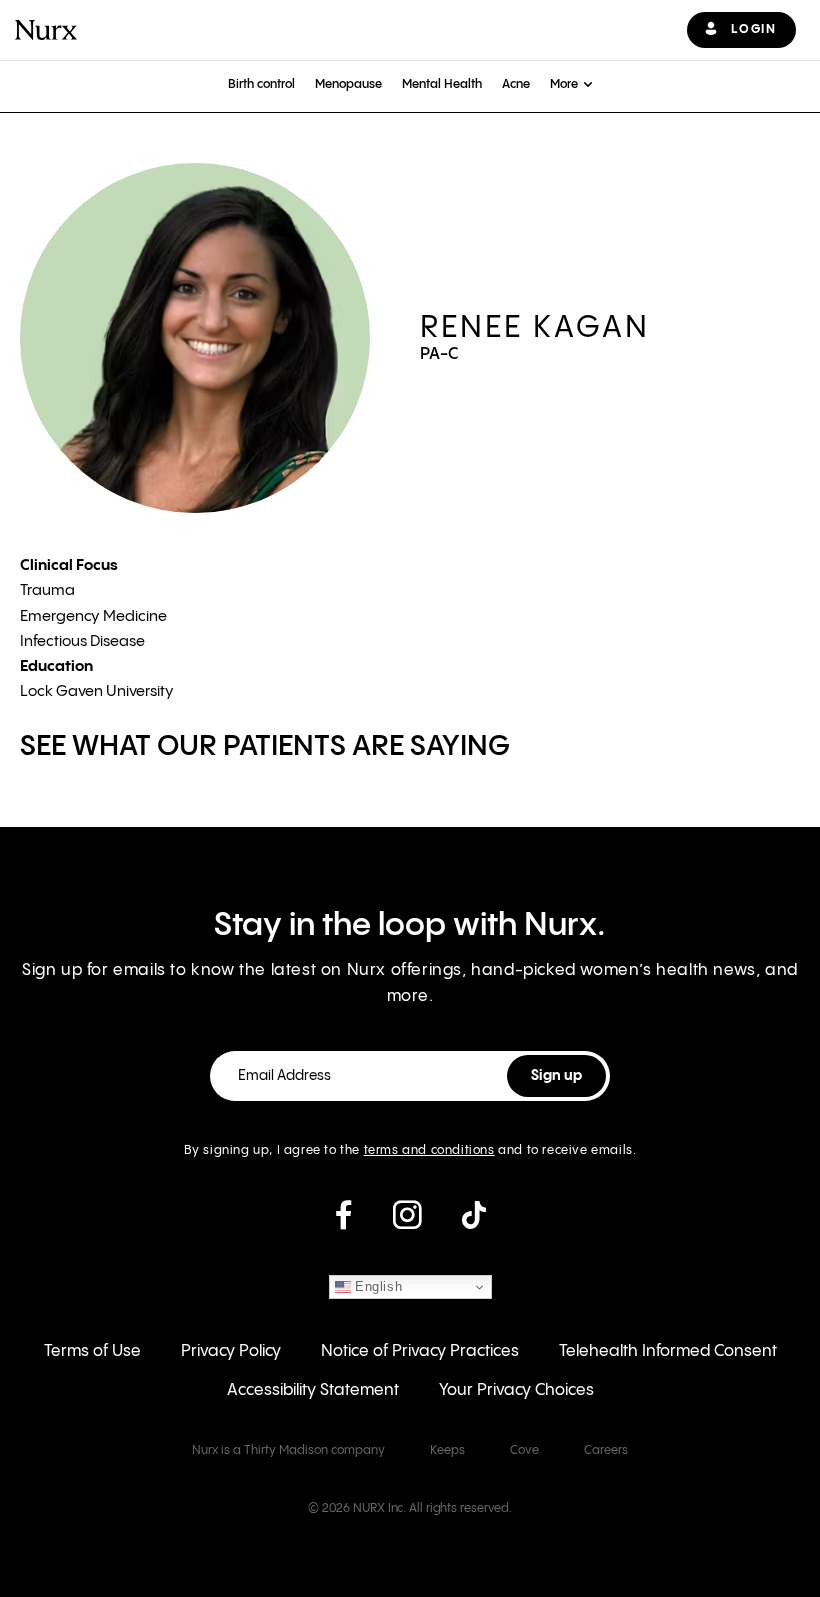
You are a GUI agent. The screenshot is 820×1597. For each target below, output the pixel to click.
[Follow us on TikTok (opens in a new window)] (474, 1223)
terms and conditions (429, 1150)
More (564, 84)
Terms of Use (92, 1351)
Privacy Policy (231, 1351)
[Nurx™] (46, 30)
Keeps (447, 1450)
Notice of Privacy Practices (420, 1351)
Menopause (348, 84)
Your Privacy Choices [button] (516, 1390)
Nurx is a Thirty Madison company (288, 1450)
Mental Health (442, 84)
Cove (524, 1450)
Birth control (261, 84)
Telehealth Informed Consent (668, 1351)
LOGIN (753, 29)
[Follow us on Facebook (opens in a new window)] (343, 1223)
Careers (606, 1450)
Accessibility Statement (313, 1390)
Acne (516, 84)
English (377, 1286)
